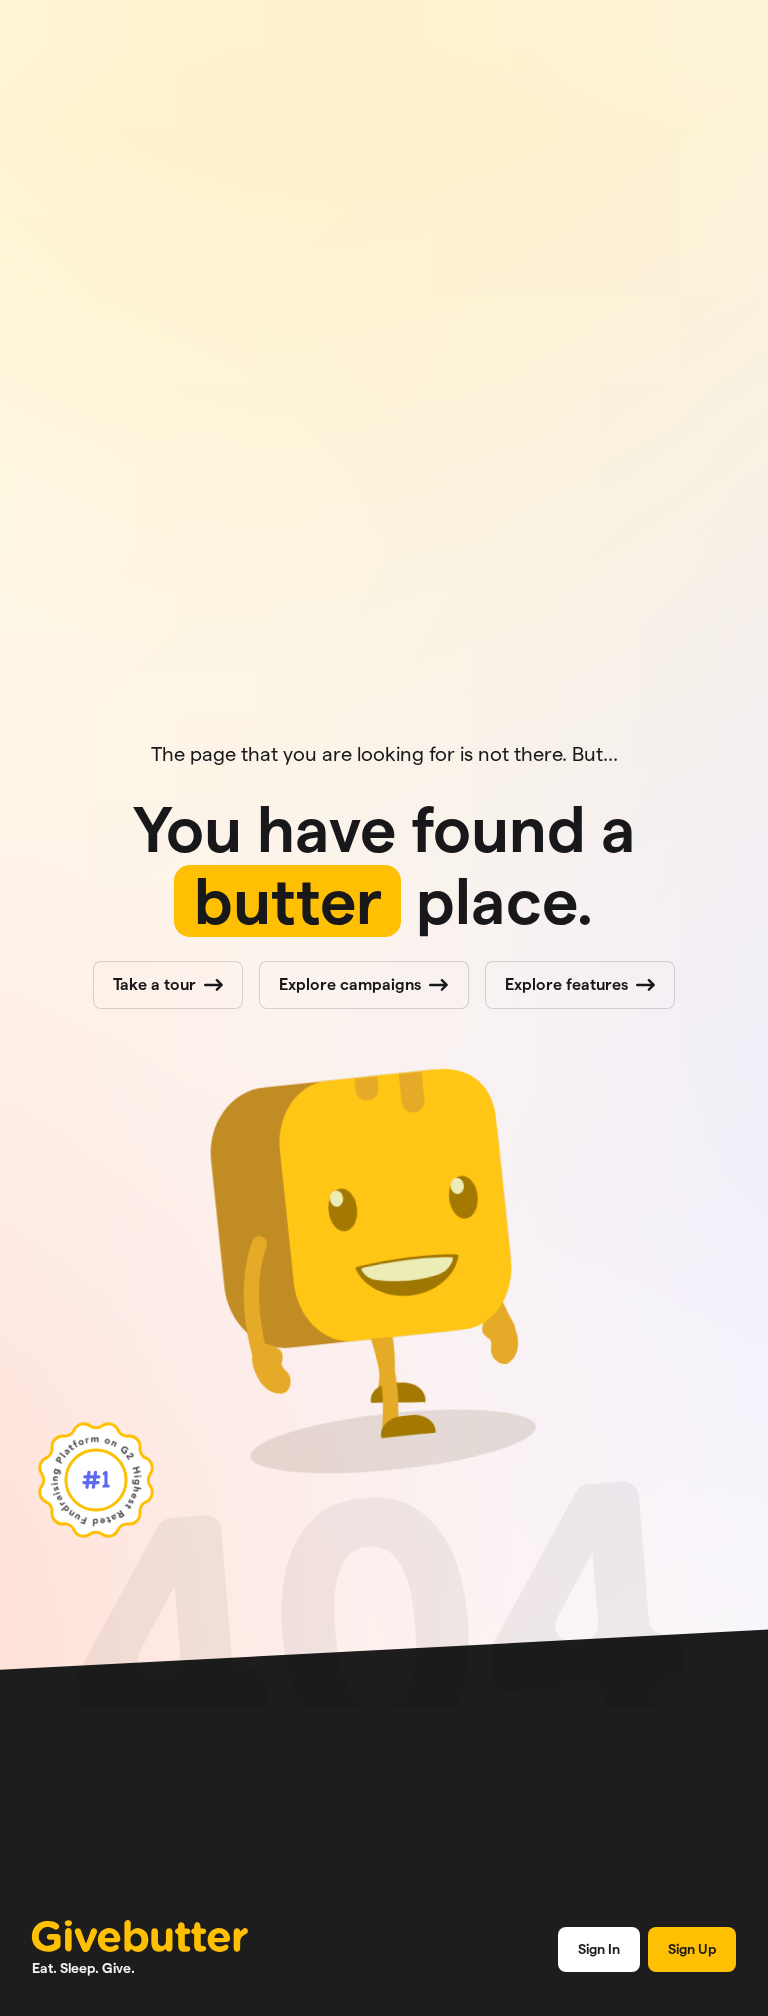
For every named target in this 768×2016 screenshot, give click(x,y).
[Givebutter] (140, 1936)
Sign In (599, 1949)
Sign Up (692, 1949)
